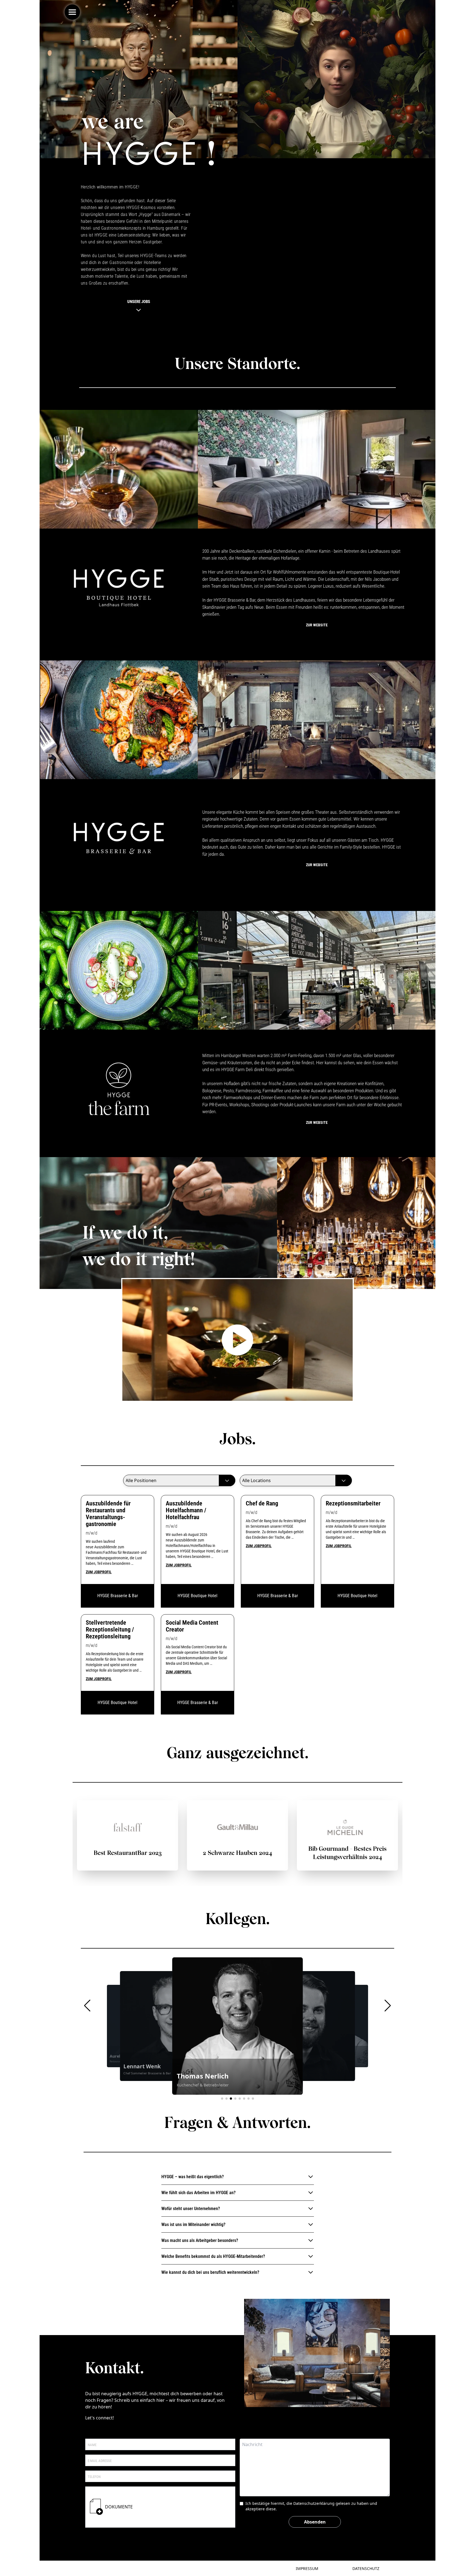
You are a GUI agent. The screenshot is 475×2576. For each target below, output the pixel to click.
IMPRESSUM (307, 2568)
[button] (87, 2006)
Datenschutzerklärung (314, 2503)
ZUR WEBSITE (317, 625)
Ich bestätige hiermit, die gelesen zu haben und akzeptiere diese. (311, 2506)
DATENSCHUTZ (366, 2568)
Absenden (315, 2522)
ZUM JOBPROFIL (99, 1572)
